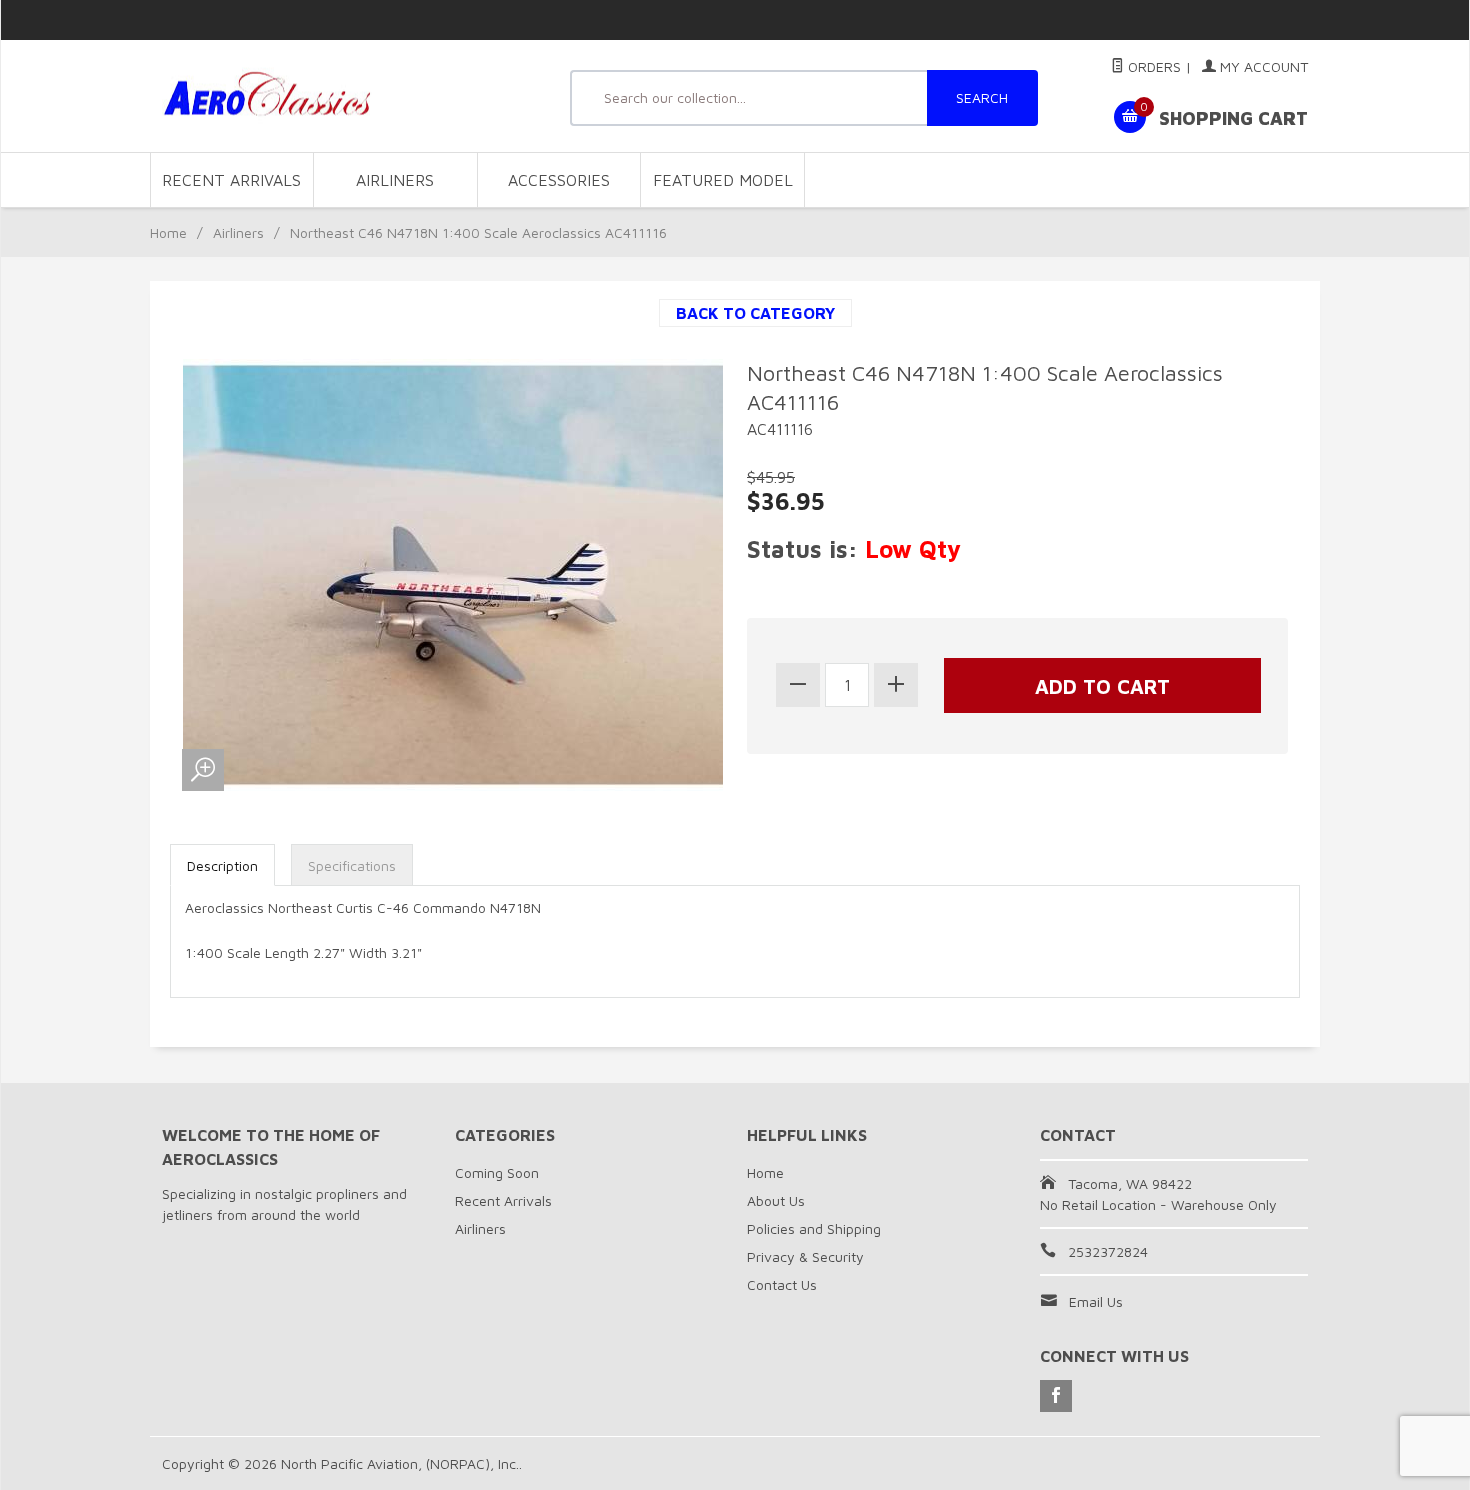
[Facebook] (1056, 1396)
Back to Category (755, 313)
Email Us (1096, 1301)
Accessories (559, 180)
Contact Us (782, 1284)
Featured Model (723, 180)
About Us (776, 1200)
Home (168, 232)
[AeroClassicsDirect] (345, 96)
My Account (1262, 66)
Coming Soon (497, 1172)
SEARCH (982, 97)
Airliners (395, 180)
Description (222, 865)
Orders (1152, 66)
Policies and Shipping (814, 1228)
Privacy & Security (805, 1256)
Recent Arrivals (231, 180)
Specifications (352, 865)
